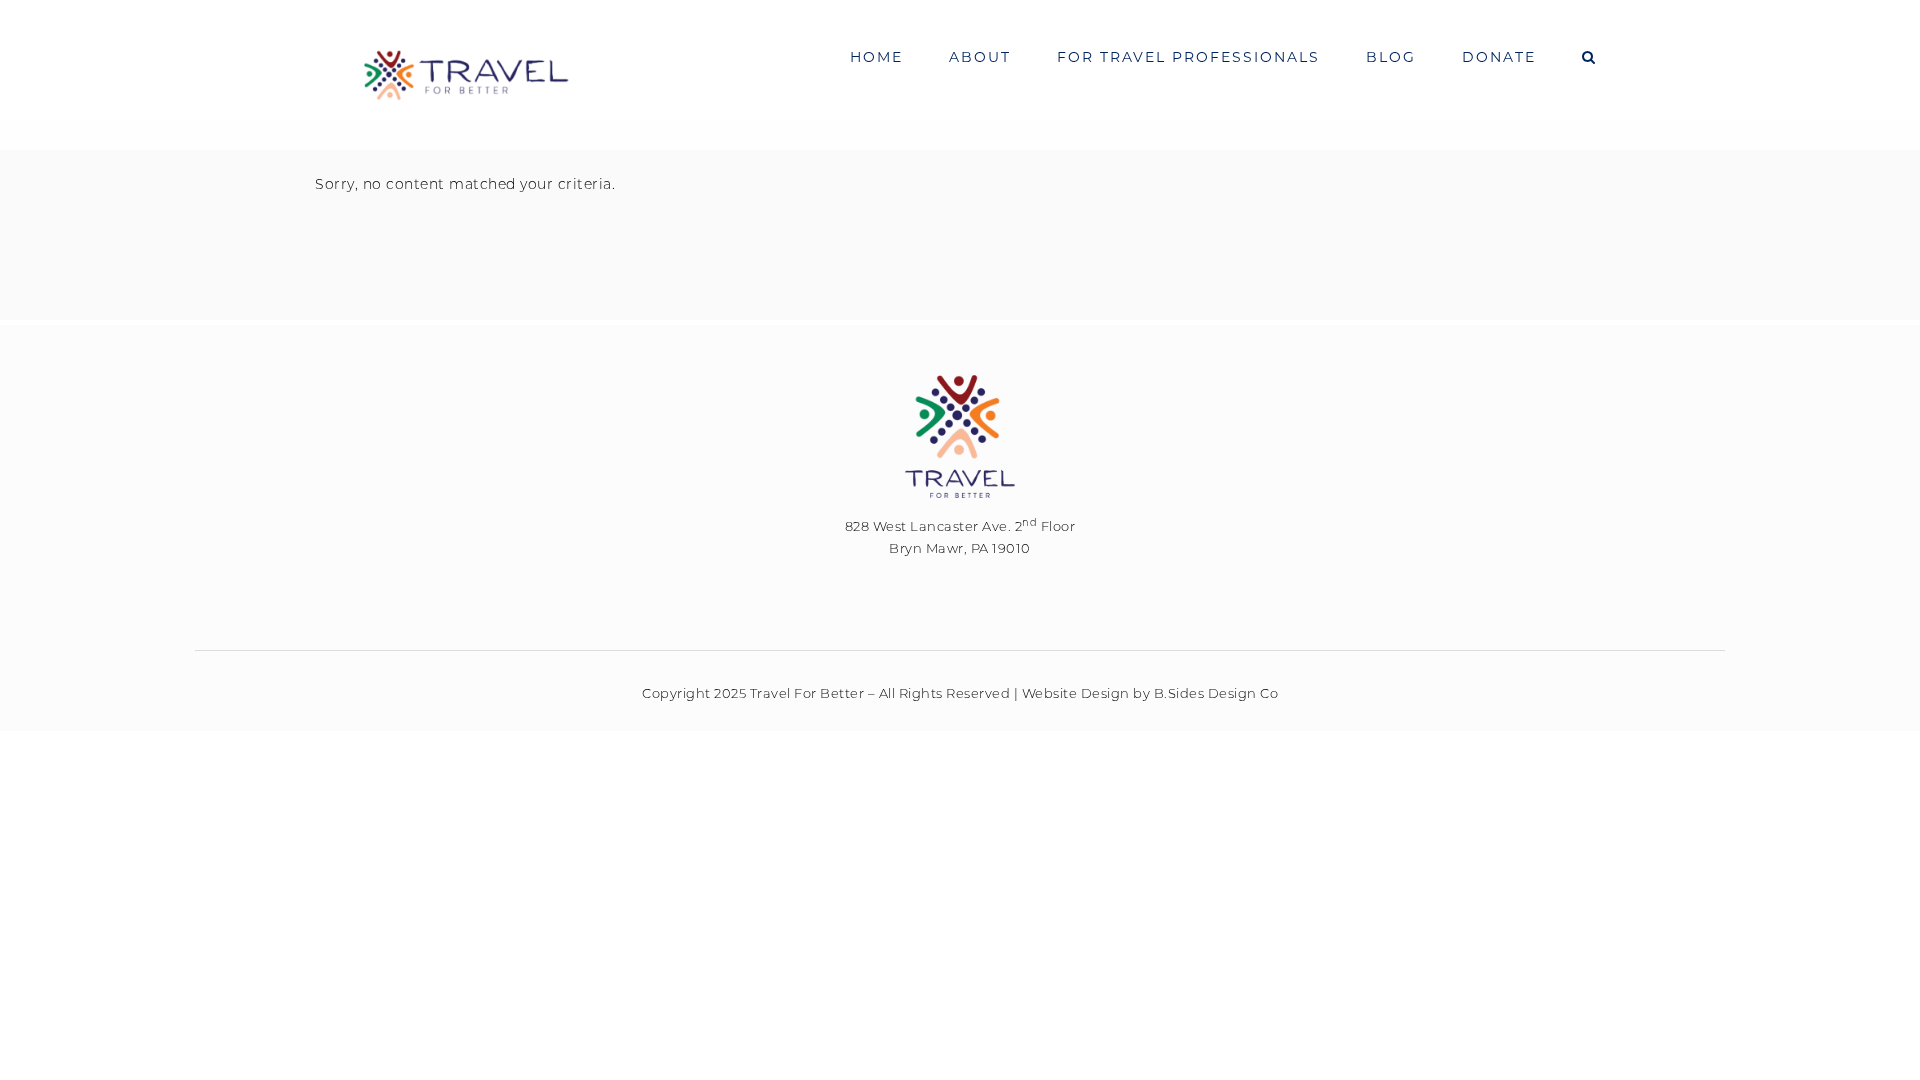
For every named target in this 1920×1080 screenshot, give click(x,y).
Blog (1391, 56)
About (980, 56)
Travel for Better (465, 75)
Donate (1499, 56)
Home (876, 56)
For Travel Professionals (1188, 56)
